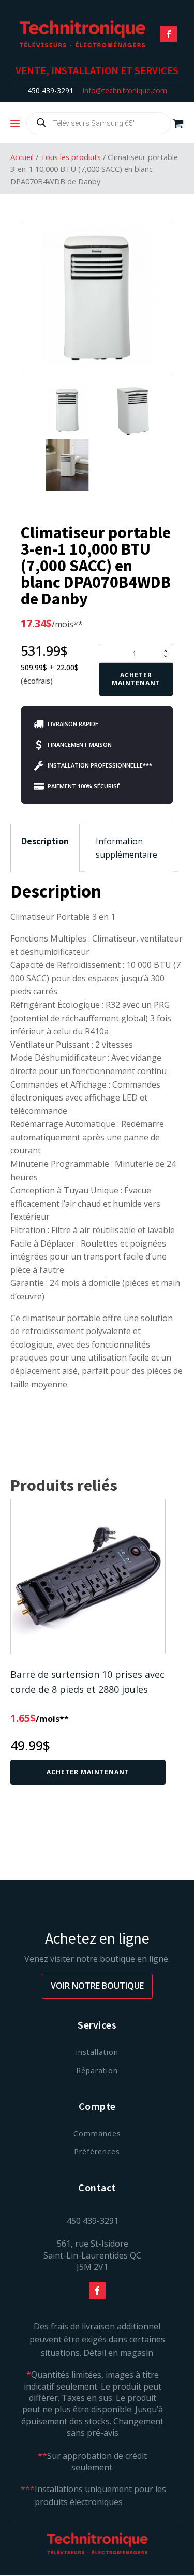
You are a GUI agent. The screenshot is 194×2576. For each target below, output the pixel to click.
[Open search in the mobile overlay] (99, 123)
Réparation (97, 2070)
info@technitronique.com (125, 90)
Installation (97, 2052)
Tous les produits (71, 157)
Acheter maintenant (136, 679)
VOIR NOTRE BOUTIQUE (97, 1986)
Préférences (97, 2152)
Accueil (22, 157)
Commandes (97, 2133)
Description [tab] (45, 841)
